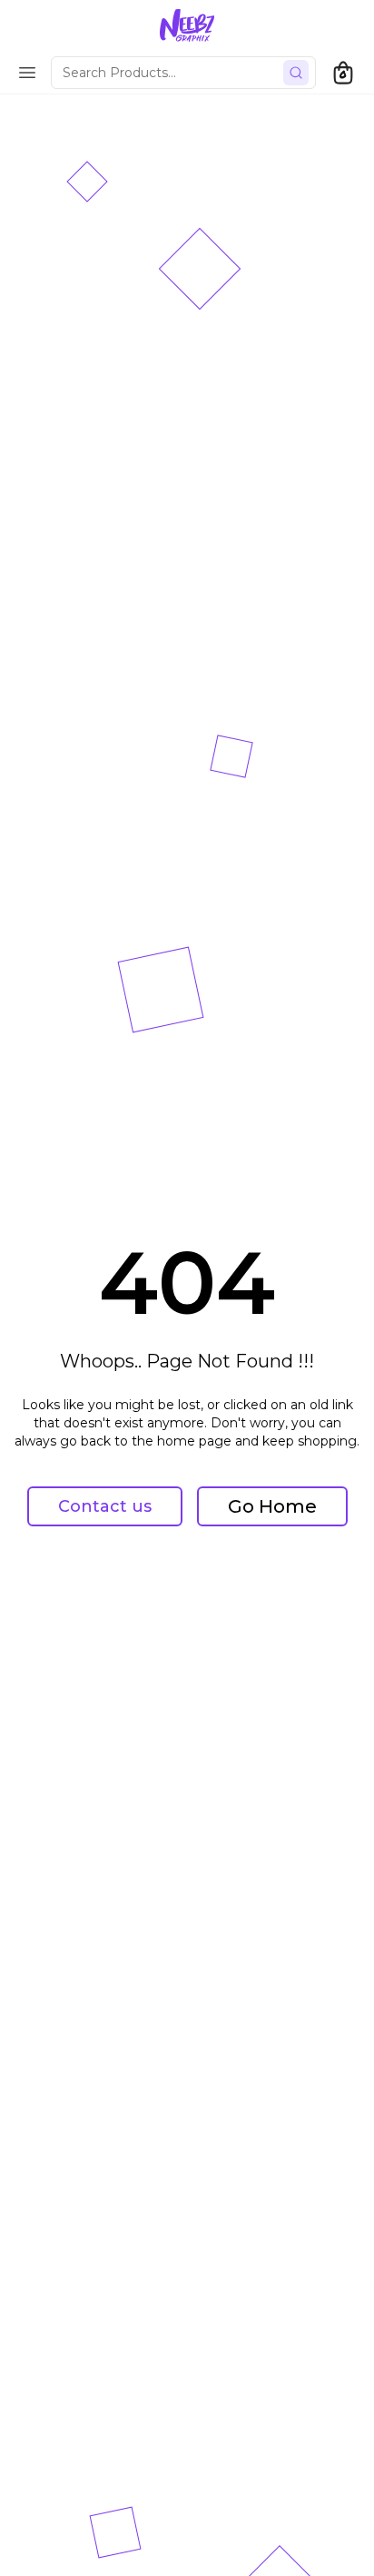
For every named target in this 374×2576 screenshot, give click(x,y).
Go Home (272, 1506)
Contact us (105, 1506)
